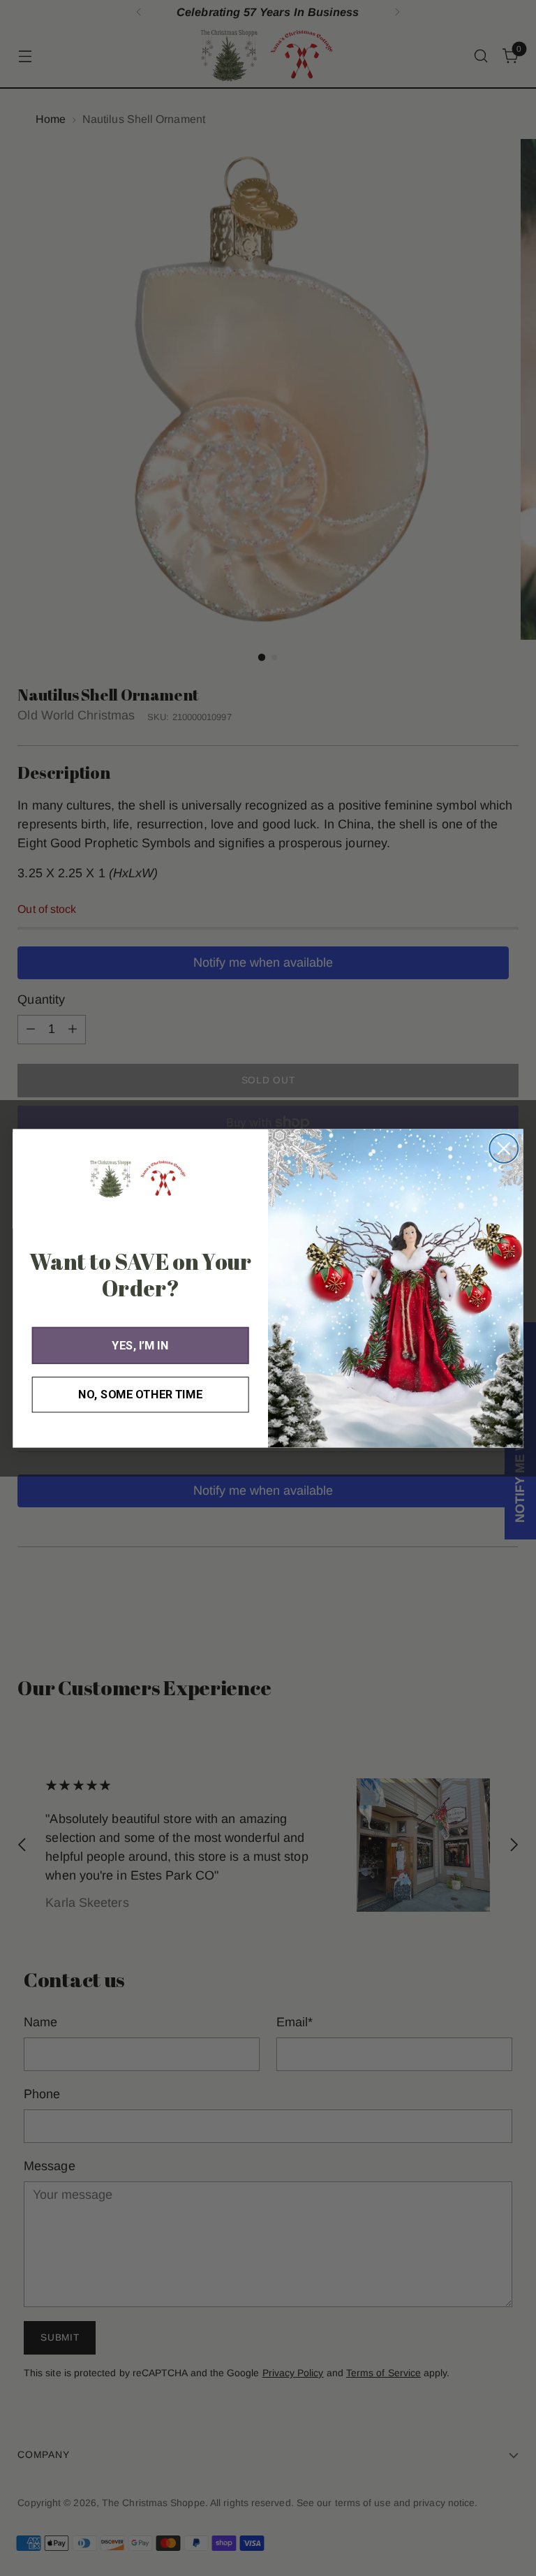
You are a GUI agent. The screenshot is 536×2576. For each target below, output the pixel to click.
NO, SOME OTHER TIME (140, 1394)
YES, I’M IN (140, 1345)
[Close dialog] (504, 1148)
